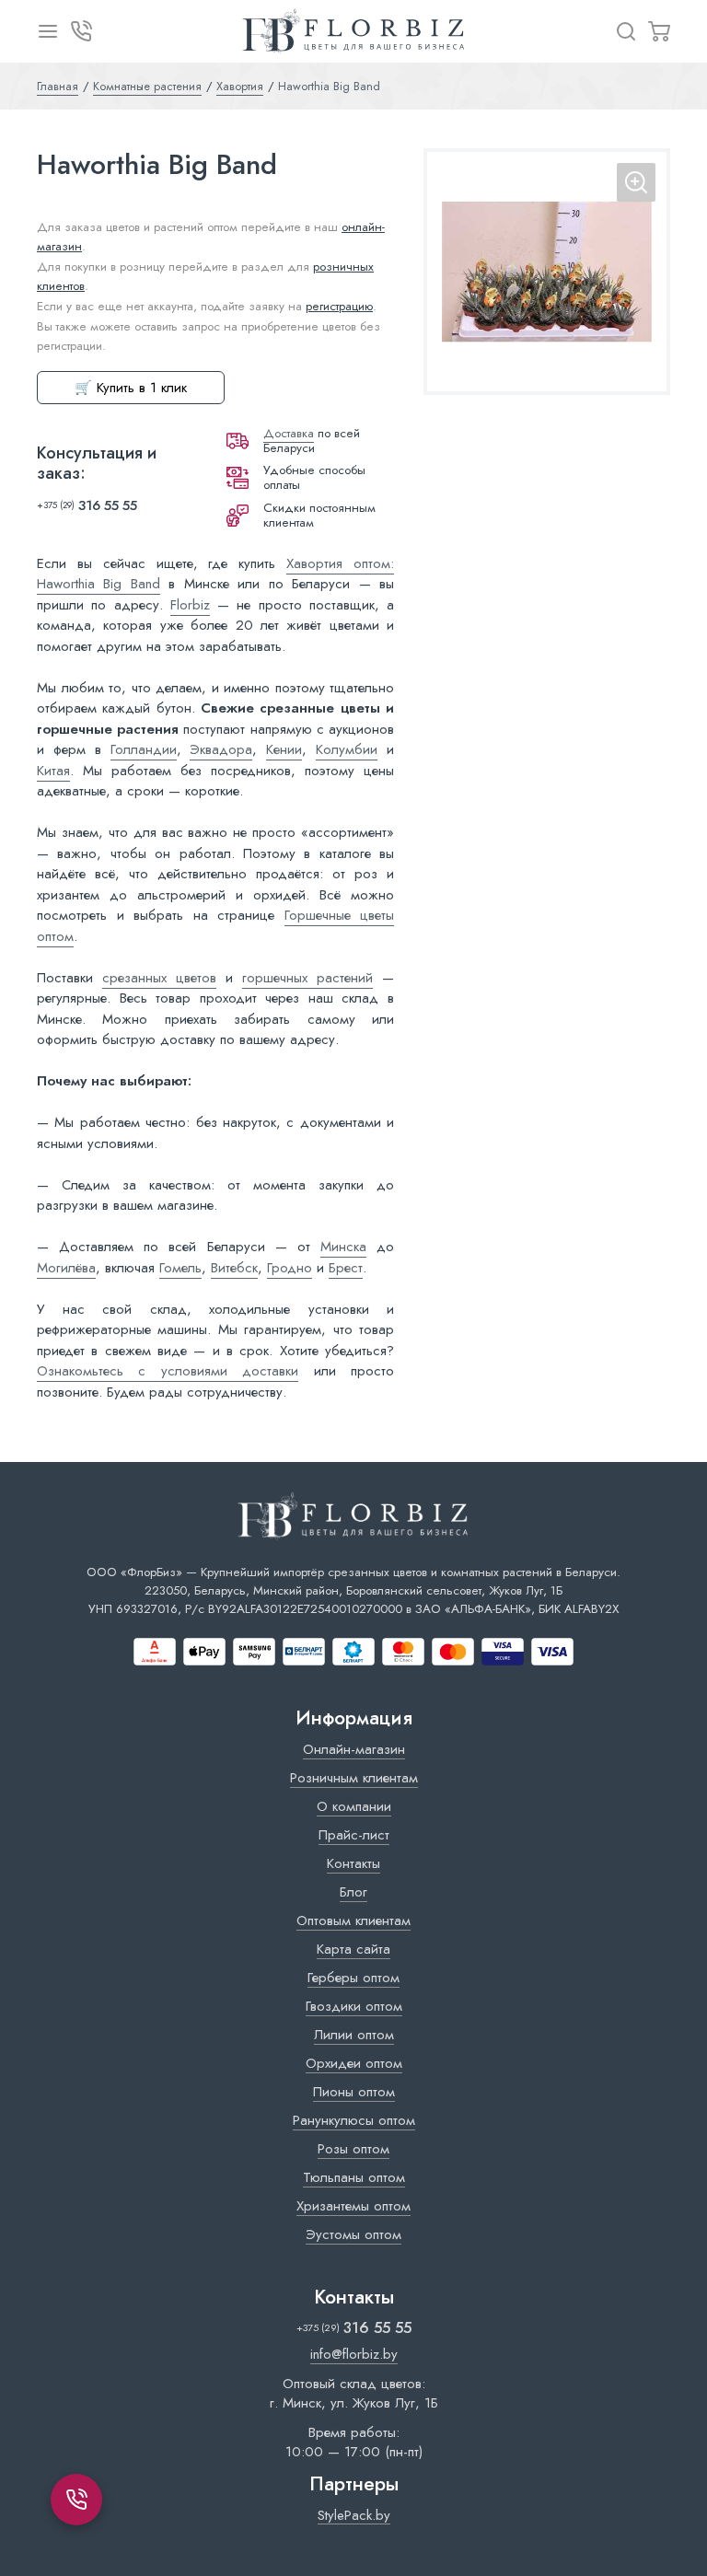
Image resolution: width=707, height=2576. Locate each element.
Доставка (289, 433)
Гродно (290, 1268)
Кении (284, 749)
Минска (343, 1247)
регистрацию (339, 306)
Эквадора (221, 749)
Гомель (180, 1268)
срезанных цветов (159, 978)
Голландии (144, 749)
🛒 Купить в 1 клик (131, 388)
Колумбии (347, 749)
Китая (53, 771)
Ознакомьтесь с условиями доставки (168, 1371)
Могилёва (66, 1268)
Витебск (234, 1268)
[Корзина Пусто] (659, 31)
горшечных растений (307, 978)
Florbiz (190, 605)
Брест (346, 1268)
